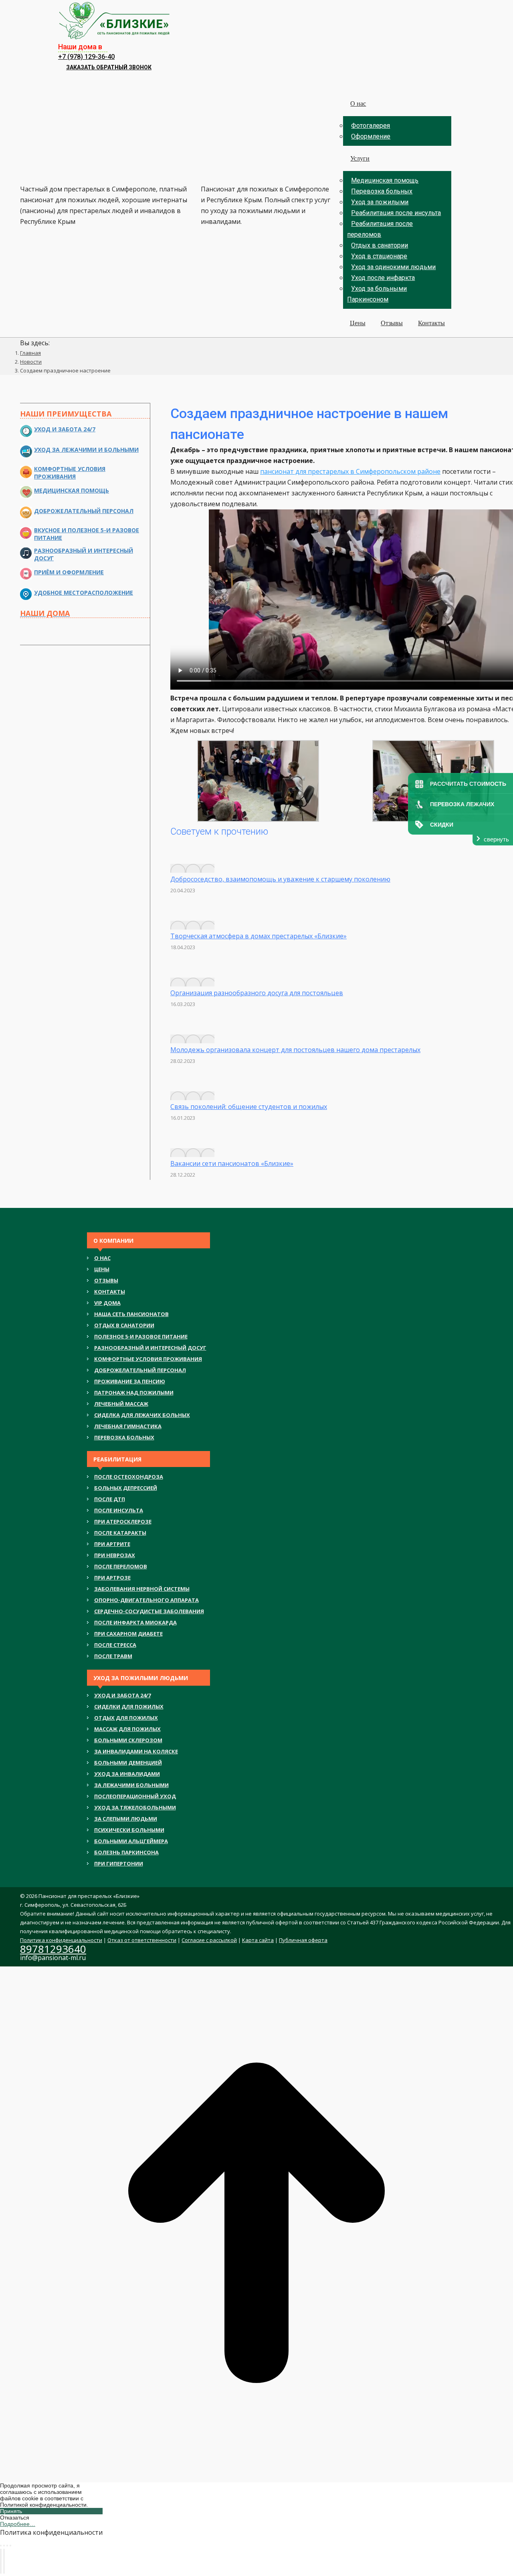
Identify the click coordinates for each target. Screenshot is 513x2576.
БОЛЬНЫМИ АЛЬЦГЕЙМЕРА (131, 1841)
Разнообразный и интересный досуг (84, 554)
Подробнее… (18, 2524)
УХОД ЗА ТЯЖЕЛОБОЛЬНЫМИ (135, 1807)
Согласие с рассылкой (209, 1940)
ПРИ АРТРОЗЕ (112, 1578)
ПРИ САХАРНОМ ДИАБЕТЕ (128, 1634)
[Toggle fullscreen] (7, 2546)
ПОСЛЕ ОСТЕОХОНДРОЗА (129, 1477)
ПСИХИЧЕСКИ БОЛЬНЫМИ (129, 1830)
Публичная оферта (303, 1940)
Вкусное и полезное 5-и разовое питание (87, 534)
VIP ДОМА (107, 1303)
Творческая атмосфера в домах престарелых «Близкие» (259, 936)
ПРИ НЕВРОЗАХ (115, 1555)
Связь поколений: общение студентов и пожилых (249, 1107)
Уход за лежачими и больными (86, 450)
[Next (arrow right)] (4, 2561)
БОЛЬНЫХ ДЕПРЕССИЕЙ (126, 1488)
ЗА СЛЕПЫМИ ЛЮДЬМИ (126, 1819)
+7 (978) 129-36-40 (86, 57)
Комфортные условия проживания (70, 473)
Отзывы (106, 1280)
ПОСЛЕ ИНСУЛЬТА (119, 1510)
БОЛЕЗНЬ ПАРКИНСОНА (126, 1852)
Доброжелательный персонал (84, 511)
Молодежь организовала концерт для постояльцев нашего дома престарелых (295, 1050)
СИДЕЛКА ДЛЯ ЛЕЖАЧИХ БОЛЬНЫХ (142, 1415)
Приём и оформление (69, 572)
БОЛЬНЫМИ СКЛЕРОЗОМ (128, 1740)
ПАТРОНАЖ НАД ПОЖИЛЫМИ (134, 1393)
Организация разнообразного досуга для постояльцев (257, 993)
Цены (102, 1269)
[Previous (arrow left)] (1, 2561)
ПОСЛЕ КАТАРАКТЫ (120, 1533)
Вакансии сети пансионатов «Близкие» (232, 1163)
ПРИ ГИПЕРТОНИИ (119, 1864)
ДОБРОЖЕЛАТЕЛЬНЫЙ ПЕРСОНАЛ (140, 1370)
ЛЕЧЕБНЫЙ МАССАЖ (121, 1404)
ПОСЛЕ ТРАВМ (113, 1656)
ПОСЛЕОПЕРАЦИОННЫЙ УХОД (135, 1796)
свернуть (496, 839)
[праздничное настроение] (258, 819)
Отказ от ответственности (142, 1940)
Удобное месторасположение (84, 593)
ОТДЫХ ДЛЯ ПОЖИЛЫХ (126, 1718)
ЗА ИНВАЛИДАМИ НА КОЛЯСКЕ (136, 1751)
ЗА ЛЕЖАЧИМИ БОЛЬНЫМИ (131, 1785)
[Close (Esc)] (1, 2546)
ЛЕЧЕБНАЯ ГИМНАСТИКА (128, 1426)
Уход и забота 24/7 (65, 429)
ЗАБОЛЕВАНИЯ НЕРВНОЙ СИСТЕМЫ (142, 1589)
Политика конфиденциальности (61, 1940)
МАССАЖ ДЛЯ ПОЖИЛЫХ (127, 1729)
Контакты (110, 1292)
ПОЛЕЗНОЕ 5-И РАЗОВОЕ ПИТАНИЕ (141, 1336)
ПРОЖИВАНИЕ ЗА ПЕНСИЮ (130, 1381)
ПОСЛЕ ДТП (110, 1499)
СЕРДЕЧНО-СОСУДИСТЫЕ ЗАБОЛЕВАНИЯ (149, 1611)
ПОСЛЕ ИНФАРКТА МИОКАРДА (135, 1622)
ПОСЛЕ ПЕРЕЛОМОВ (121, 1566)
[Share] (4, 2546)
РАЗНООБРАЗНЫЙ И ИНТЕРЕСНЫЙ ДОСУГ (150, 1348)
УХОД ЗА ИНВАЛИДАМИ (127, 1774)
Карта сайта (258, 1940)
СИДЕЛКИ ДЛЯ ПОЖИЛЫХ (129, 1707)
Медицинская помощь (72, 490)
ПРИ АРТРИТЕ (112, 1544)
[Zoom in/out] (10, 2546)
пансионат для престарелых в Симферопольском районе (350, 471)
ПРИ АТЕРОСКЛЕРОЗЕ (123, 1521)
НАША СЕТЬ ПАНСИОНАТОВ (131, 1314)
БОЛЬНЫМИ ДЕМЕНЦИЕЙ (128, 1763)
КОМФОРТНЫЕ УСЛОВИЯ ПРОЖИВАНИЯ (148, 1359)
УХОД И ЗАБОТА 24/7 (122, 1695)
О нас (102, 1258)
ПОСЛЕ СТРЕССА (115, 1645)
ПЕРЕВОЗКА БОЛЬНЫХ (124, 1437)
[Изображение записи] (192, 868)
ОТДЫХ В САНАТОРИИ (124, 1325)
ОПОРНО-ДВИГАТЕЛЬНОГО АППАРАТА (146, 1600)
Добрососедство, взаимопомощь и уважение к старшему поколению (280, 879)
